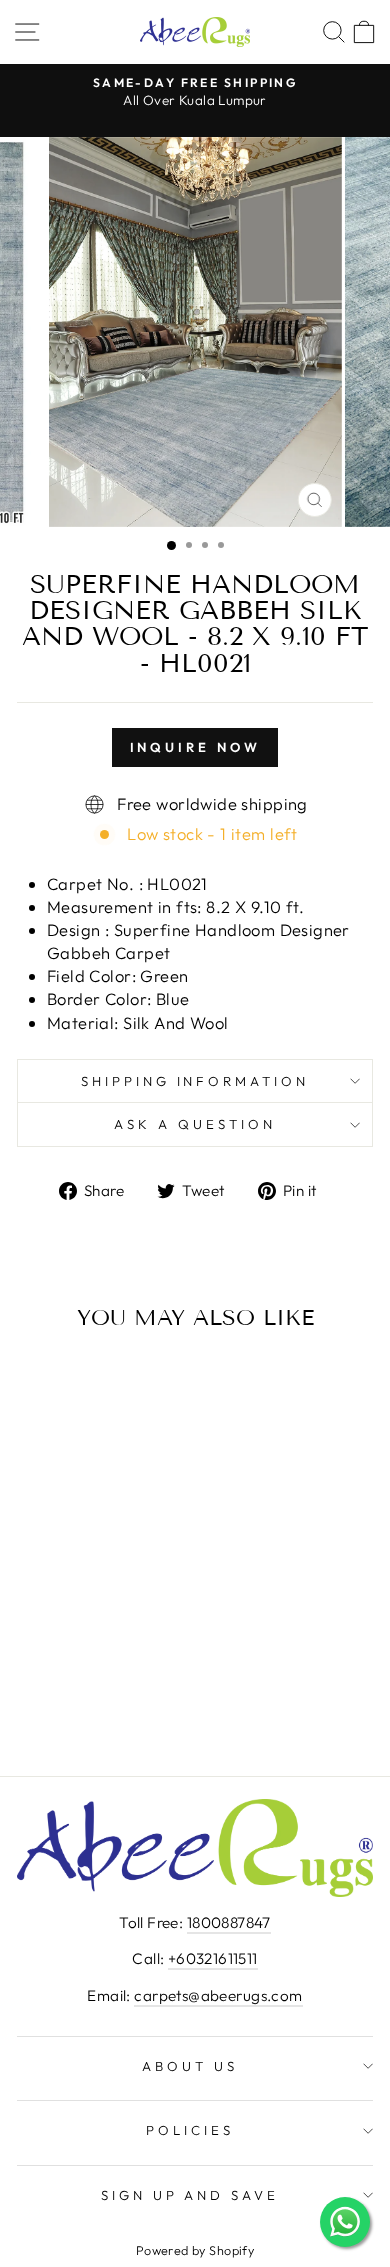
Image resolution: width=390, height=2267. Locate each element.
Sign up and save (190, 2195)
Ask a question (195, 1124)
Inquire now (195, 747)
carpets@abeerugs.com (218, 1995)
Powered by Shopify (195, 2250)
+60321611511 (213, 1958)
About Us (190, 2066)
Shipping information (195, 1081)
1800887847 (229, 1922)
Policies (190, 2130)
